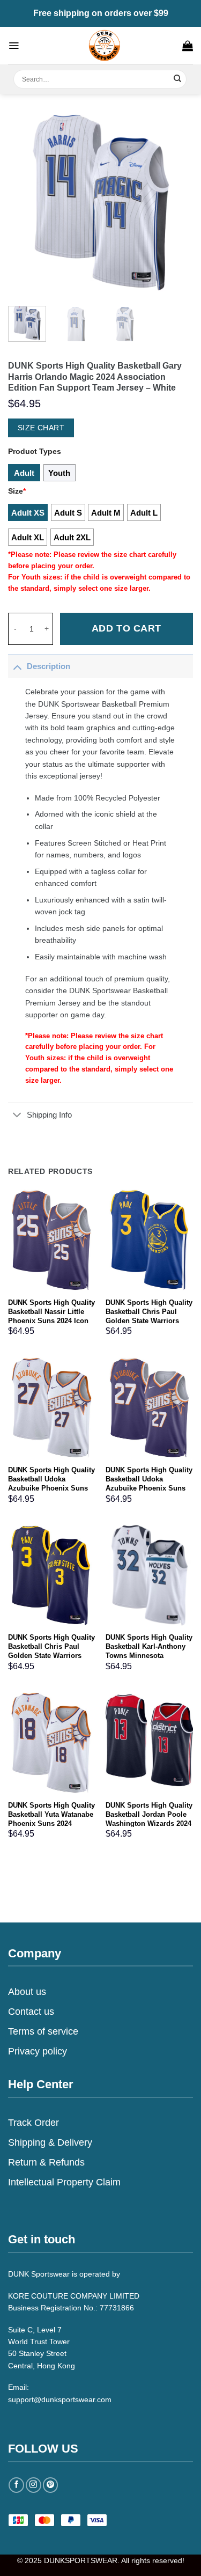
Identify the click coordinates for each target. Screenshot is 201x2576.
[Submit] (178, 79)
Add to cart (126, 628)
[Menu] (14, 46)
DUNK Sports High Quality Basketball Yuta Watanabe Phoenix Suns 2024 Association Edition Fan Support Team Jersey (51, 1823)
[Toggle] (17, 666)
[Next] (176, 203)
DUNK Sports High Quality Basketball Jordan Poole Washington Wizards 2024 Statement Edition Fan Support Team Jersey (149, 1823)
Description (49, 666)
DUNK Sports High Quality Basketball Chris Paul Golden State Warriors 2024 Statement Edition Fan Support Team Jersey (51, 1656)
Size (17, 491)
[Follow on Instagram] (33, 2485)
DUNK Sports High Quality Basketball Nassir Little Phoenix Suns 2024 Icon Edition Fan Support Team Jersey (51, 1321)
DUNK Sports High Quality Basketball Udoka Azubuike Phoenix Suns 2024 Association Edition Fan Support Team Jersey (51, 1488)
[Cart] (188, 46)
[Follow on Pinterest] (51, 2485)
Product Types (35, 451)
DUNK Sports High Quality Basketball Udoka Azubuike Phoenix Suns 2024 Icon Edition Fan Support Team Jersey (149, 1488)
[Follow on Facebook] (16, 2485)
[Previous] (25, 203)
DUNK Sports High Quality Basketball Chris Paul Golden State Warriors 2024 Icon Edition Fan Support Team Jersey (149, 1321)
